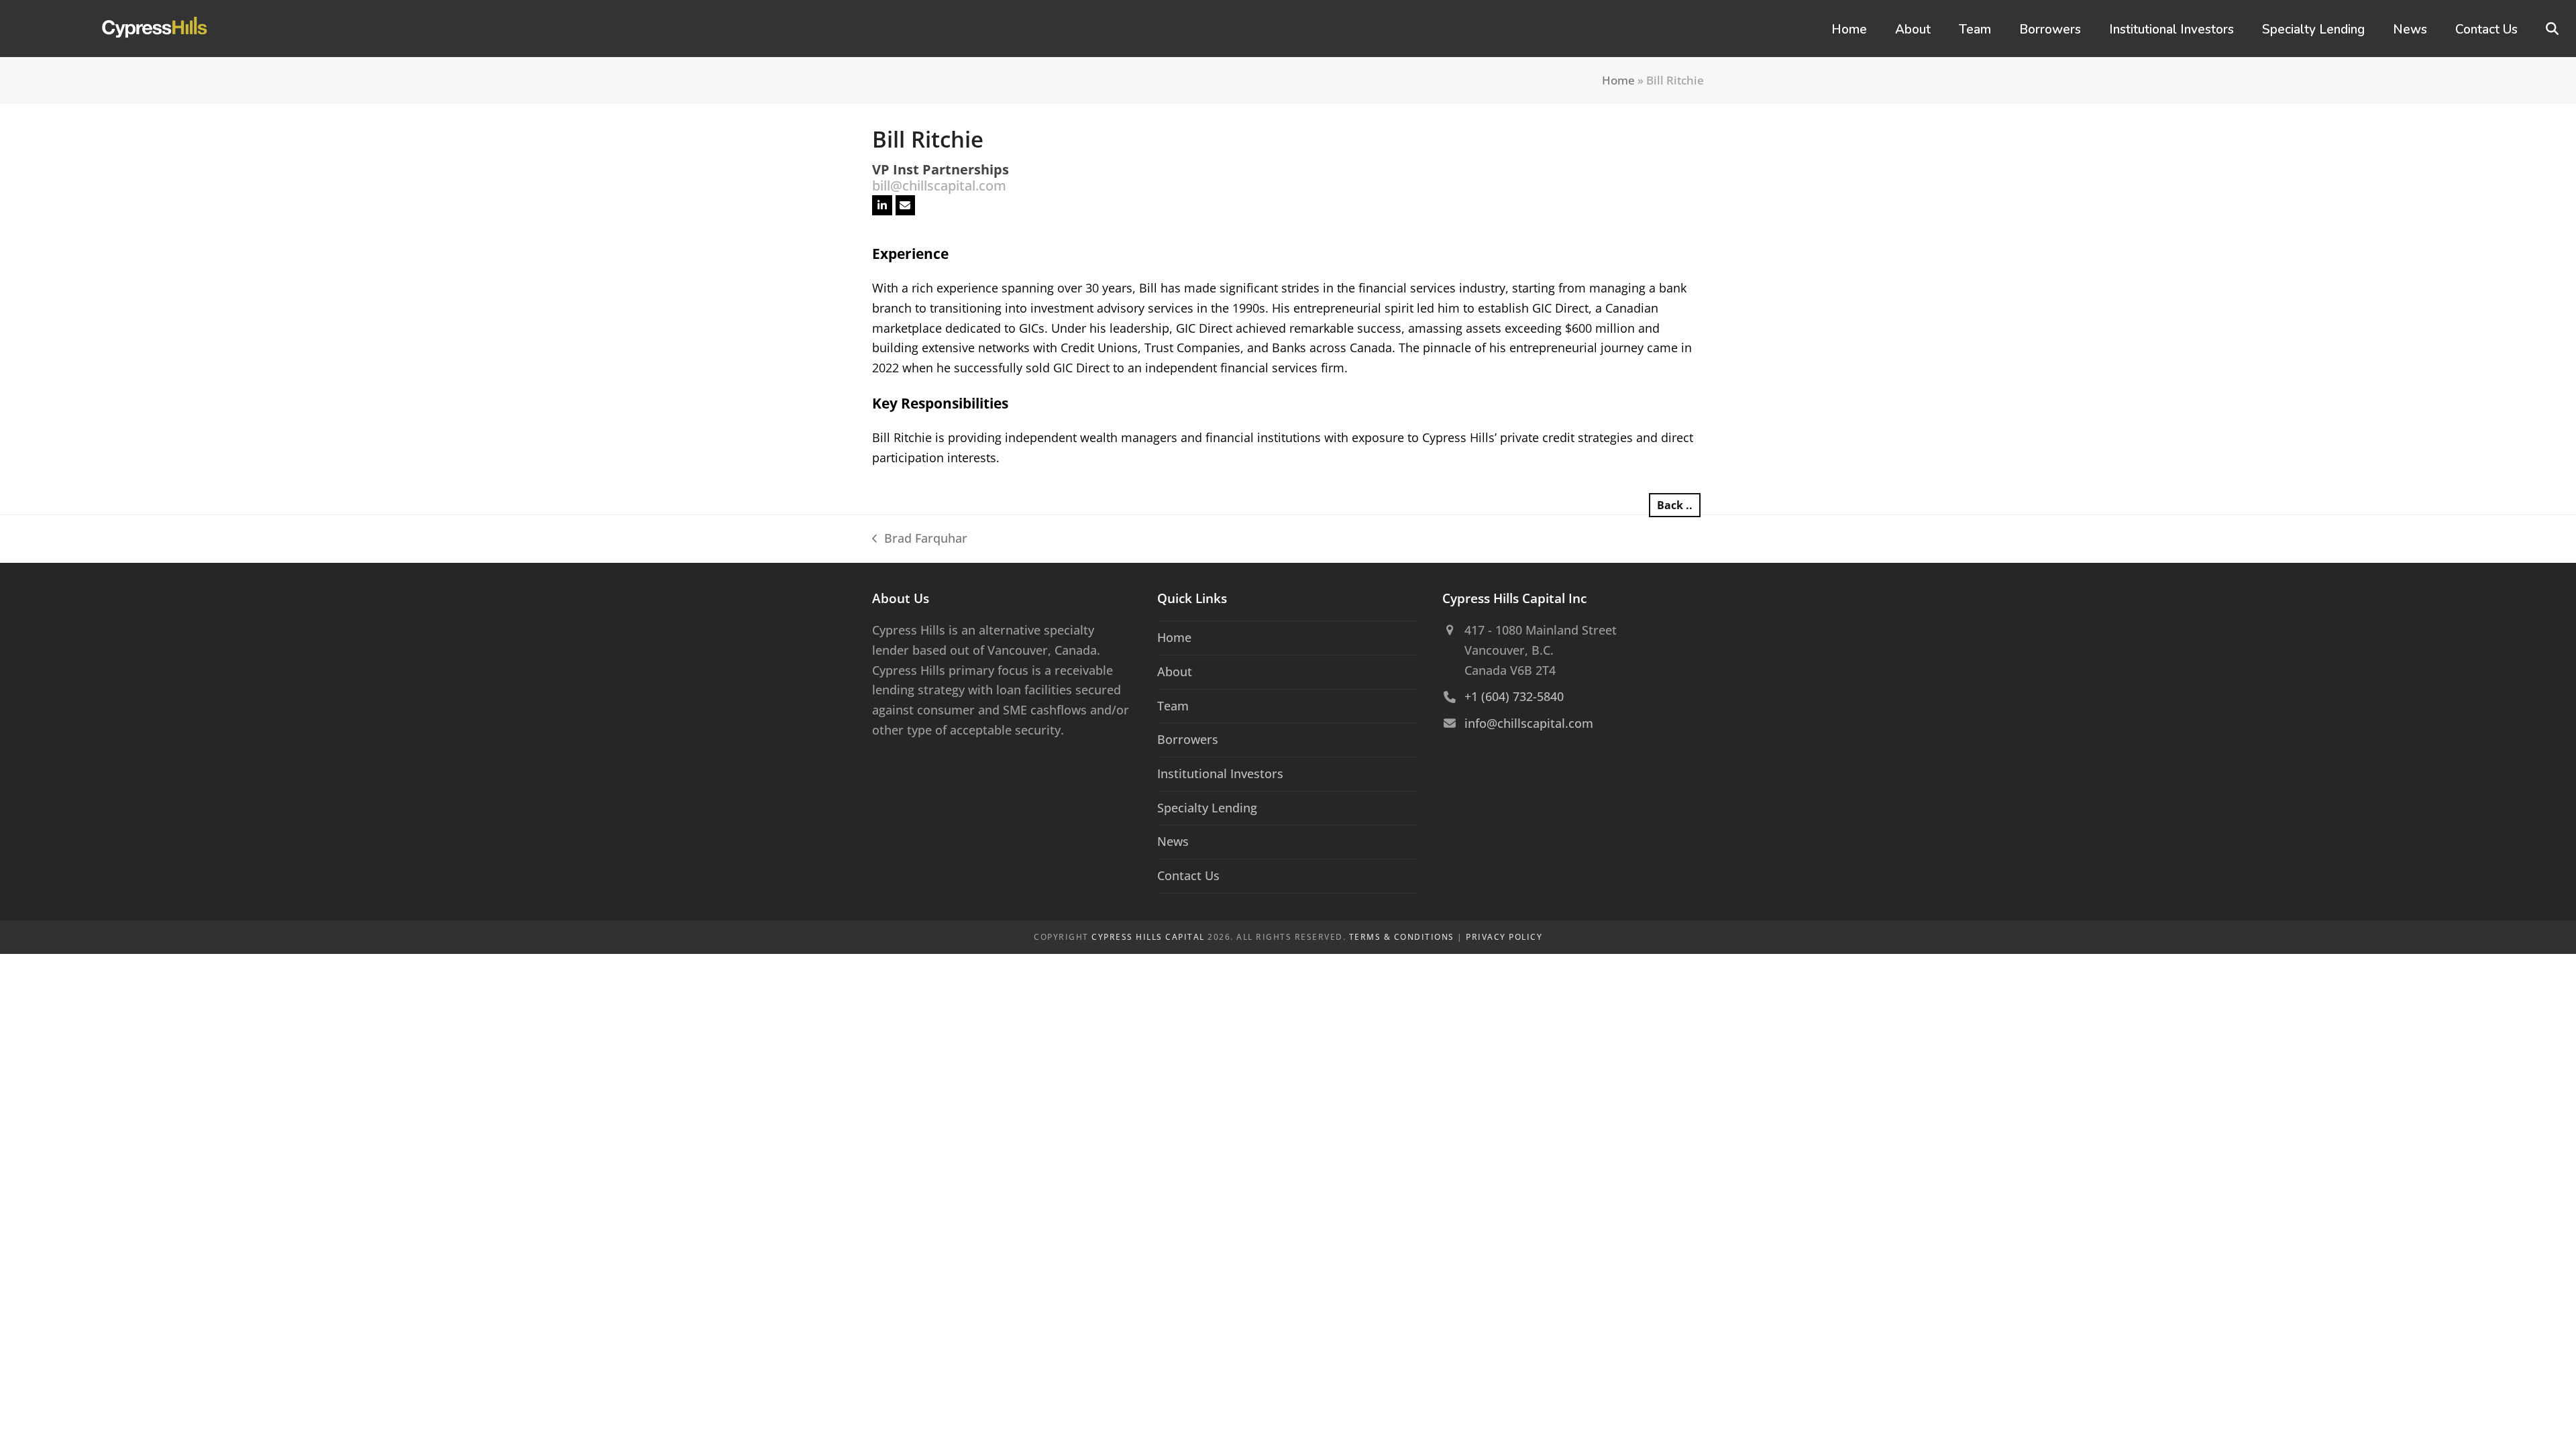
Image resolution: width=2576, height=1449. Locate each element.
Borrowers (1188, 739)
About (1175, 672)
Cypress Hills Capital (1148, 937)
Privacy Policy (1504, 937)
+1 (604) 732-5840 (1514, 696)
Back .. (1675, 505)
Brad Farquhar (920, 539)
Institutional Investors (1220, 773)
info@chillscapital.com (1529, 723)
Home (1618, 80)
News (1173, 841)
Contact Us (1188, 875)
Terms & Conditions (1402, 937)
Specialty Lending (1207, 808)
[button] (2552, 29)
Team (1173, 706)
